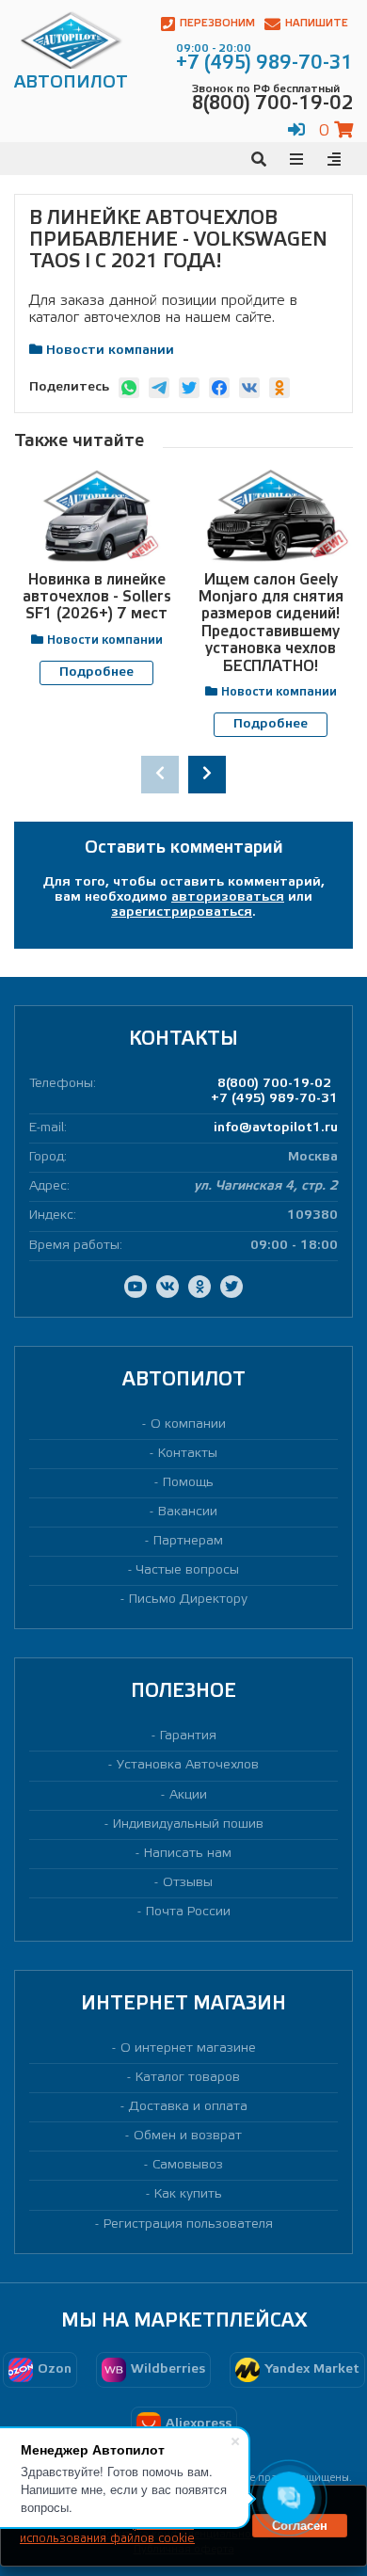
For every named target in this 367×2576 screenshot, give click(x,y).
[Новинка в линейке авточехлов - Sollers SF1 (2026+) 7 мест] (96, 516)
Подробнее (96, 672)
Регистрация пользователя (188, 2224)
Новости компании (110, 351)
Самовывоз (188, 2165)
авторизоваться (228, 897)
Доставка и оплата (188, 2107)
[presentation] (160, 775)
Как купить (188, 2194)
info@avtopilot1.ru (276, 1128)
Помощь (188, 1483)
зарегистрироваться (182, 912)
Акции (188, 1795)
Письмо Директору (188, 1600)
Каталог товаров (188, 2078)
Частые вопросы (188, 1570)
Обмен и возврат (188, 2136)
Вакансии (188, 1512)
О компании (188, 1424)
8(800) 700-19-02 (274, 1084)
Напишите (317, 24)
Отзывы (188, 1883)
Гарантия (188, 1736)
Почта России (188, 1912)
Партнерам (188, 1541)
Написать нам (188, 1854)
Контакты (188, 1454)
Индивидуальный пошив (188, 1824)
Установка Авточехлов (188, 1765)
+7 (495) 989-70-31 (274, 1099)
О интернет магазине (188, 2048)
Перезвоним (217, 24)
